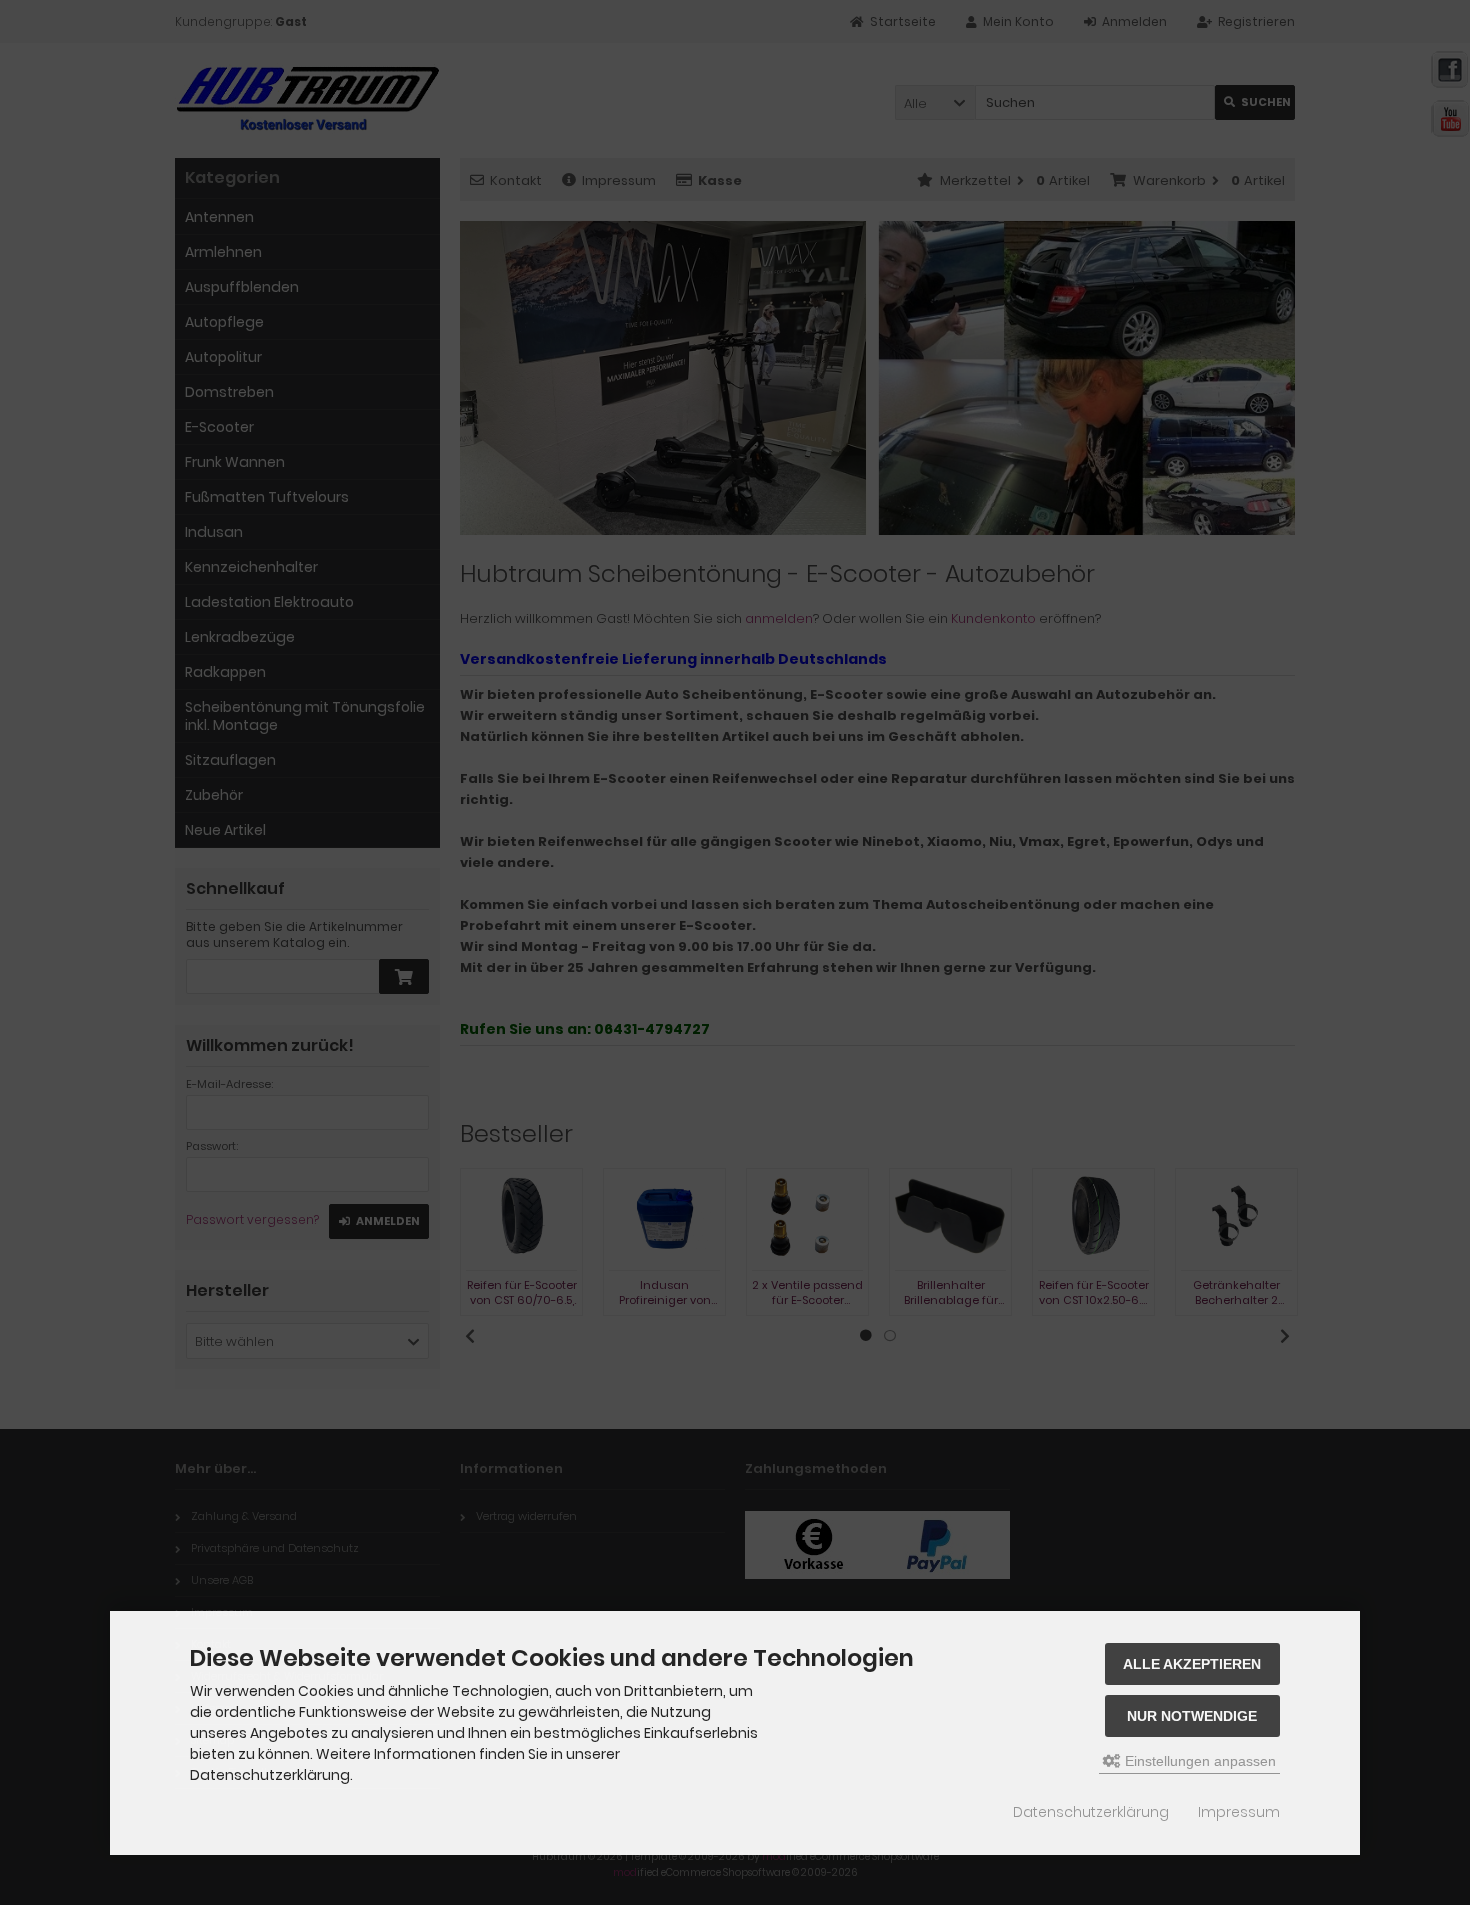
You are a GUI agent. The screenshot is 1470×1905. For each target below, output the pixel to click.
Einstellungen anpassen (1198, 1761)
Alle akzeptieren (1192, 1664)
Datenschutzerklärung (1091, 1812)
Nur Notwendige (1192, 1716)
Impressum (1239, 1812)
